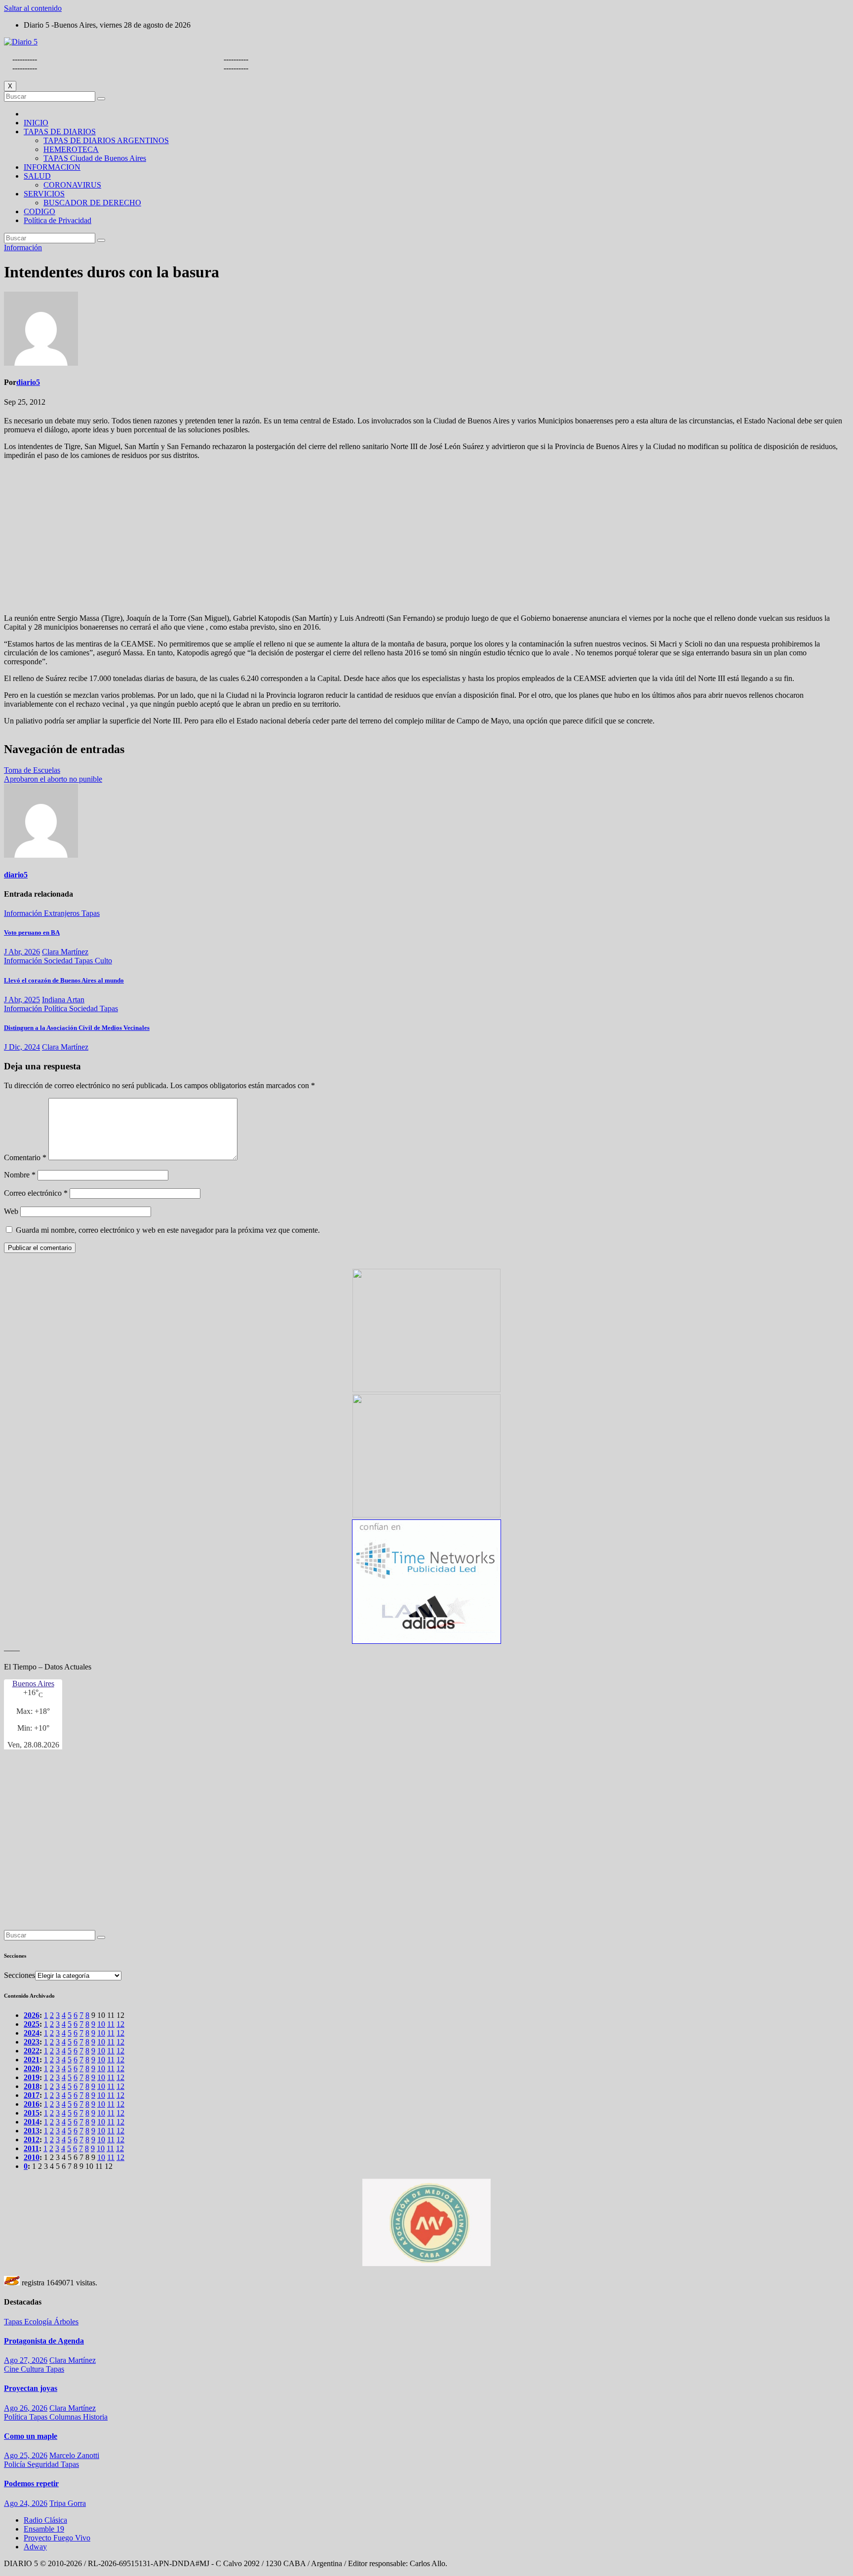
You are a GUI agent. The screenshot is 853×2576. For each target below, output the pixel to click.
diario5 (28, 382)
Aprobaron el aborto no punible (53, 779)
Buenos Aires (33, 1684)
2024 (32, 2033)
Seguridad (44, 2464)
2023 (32, 2042)
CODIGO (39, 211)
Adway (35, 2547)
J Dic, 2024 (22, 1047)
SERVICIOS (44, 194)
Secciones (19, 1975)
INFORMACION (52, 167)
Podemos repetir (31, 2483)
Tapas (91, 913)
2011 (31, 2148)
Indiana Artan (63, 1000)
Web (11, 1211)
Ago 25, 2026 (26, 2455)
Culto (103, 961)
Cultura (33, 2369)
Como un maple (31, 2436)
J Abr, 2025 (22, 1000)
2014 (32, 2122)
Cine (12, 2369)
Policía (16, 2464)
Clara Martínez (65, 952)
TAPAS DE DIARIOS (60, 132)
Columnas (66, 2417)
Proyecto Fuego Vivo (57, 2538)
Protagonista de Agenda (44, 2341)
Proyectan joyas (31, 2388)
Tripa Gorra (68, 2503)
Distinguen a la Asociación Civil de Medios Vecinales (77, 1028)
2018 (32, 2086)
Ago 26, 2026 (26, 2408)
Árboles (66, 2322)
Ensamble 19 (44, 2529)
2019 (32, 2077)
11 (111, 2024)
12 (120, 2024)
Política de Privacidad (58, 220)
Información (23, 247)
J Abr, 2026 (22, 952)
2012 (32, 2140)
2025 (32, 2024)
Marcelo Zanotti (74, 2455)
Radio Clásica (45, 2520)
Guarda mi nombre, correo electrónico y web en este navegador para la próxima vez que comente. (168, 1230)
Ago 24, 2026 (26, 2503)
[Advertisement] (426, 537)
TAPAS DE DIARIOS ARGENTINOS (106, 140)
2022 (32, 2051)
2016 (32, 2104)
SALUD (37, 176)
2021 (32, 2060)
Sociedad (59, 961)
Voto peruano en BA (32, 932)
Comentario (25, 1157)
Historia (95, 2417)
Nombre (20, 1175)
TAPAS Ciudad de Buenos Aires (95, 158)
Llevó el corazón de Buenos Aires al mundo (64, 980)
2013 (32, 2131)
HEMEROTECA (71, 149)
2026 (32, 2015)
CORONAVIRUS (72, 185)
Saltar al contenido (33, 8)
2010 (32, 2157)
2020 (32, 2068)
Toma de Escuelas (32, 770)
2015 (32, 2113)
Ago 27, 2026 (26, 2360)
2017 (32, 2095)
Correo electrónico (36, 1193)
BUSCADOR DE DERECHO (92, 203)
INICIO (36, 123)
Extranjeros (63, 913)
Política (57, 1008)
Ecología (39, 2322)
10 (101, 2024)
